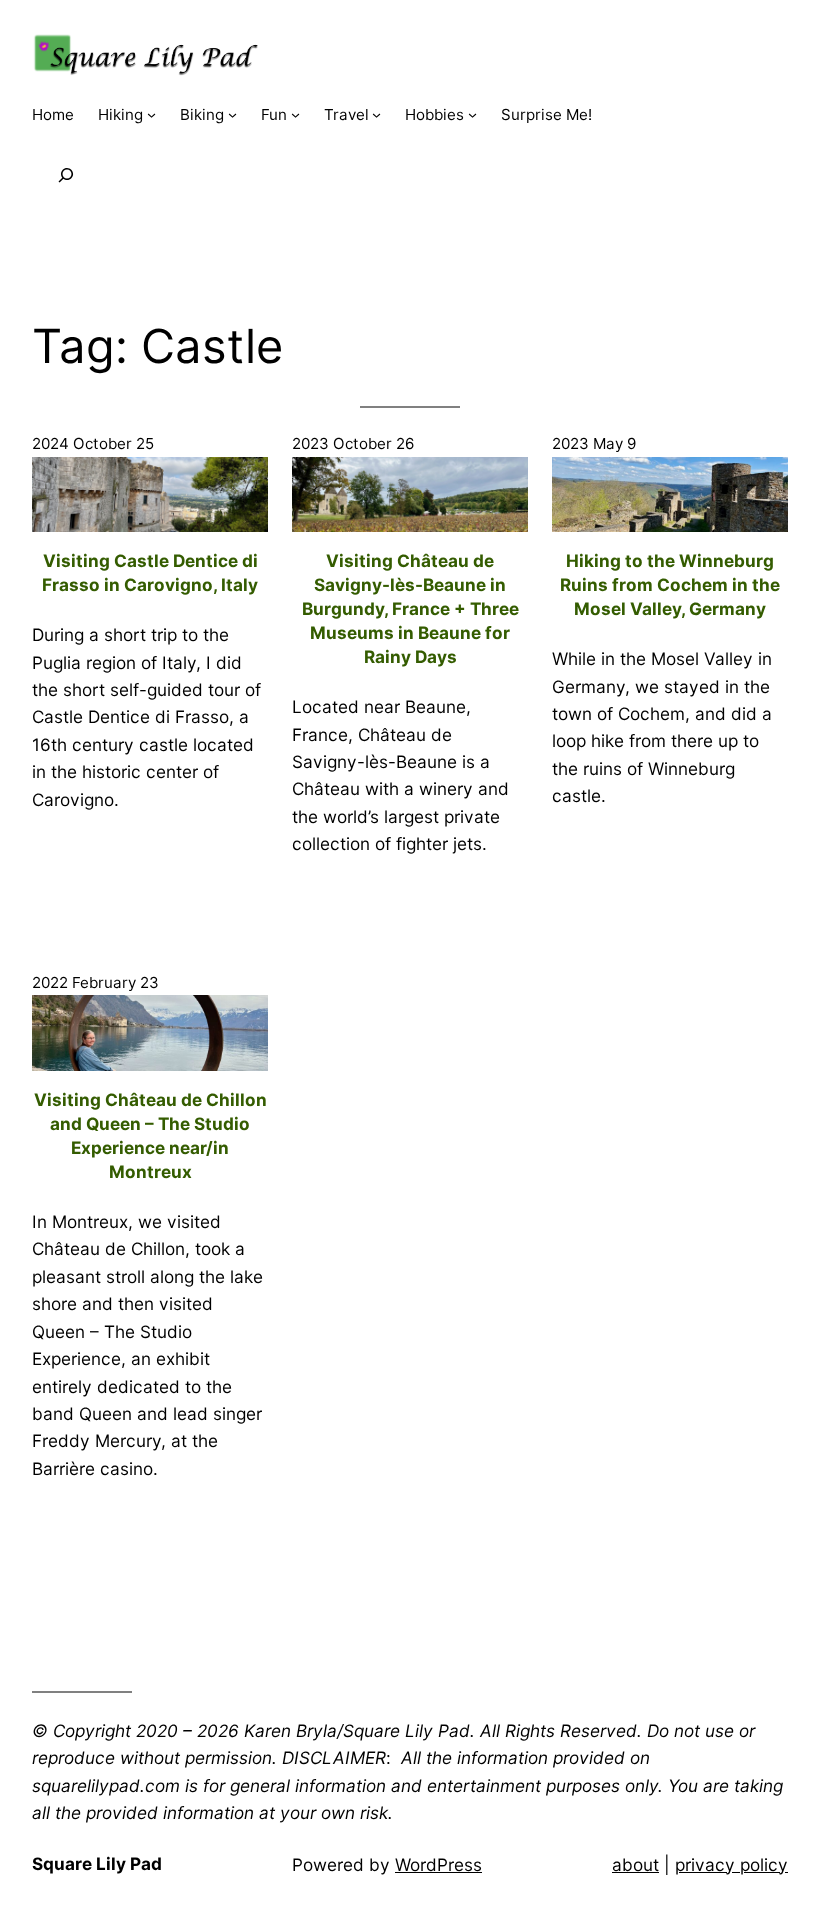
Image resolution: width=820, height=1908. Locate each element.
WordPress (438, 1864)
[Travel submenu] (376, 114)
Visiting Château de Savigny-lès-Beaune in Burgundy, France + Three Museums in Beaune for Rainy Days (410, 608)
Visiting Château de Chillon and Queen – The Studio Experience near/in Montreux (150, 1135)
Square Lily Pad (97, 1863)
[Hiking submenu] (151, 114)
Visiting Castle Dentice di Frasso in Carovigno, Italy (150, 572)
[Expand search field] (66, 175)
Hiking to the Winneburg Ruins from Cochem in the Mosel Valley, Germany (670, 584)
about (635, 1864)
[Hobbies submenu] (472, 114)
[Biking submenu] (232, 114)
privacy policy (731, 1864)
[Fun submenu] (295, 114)
